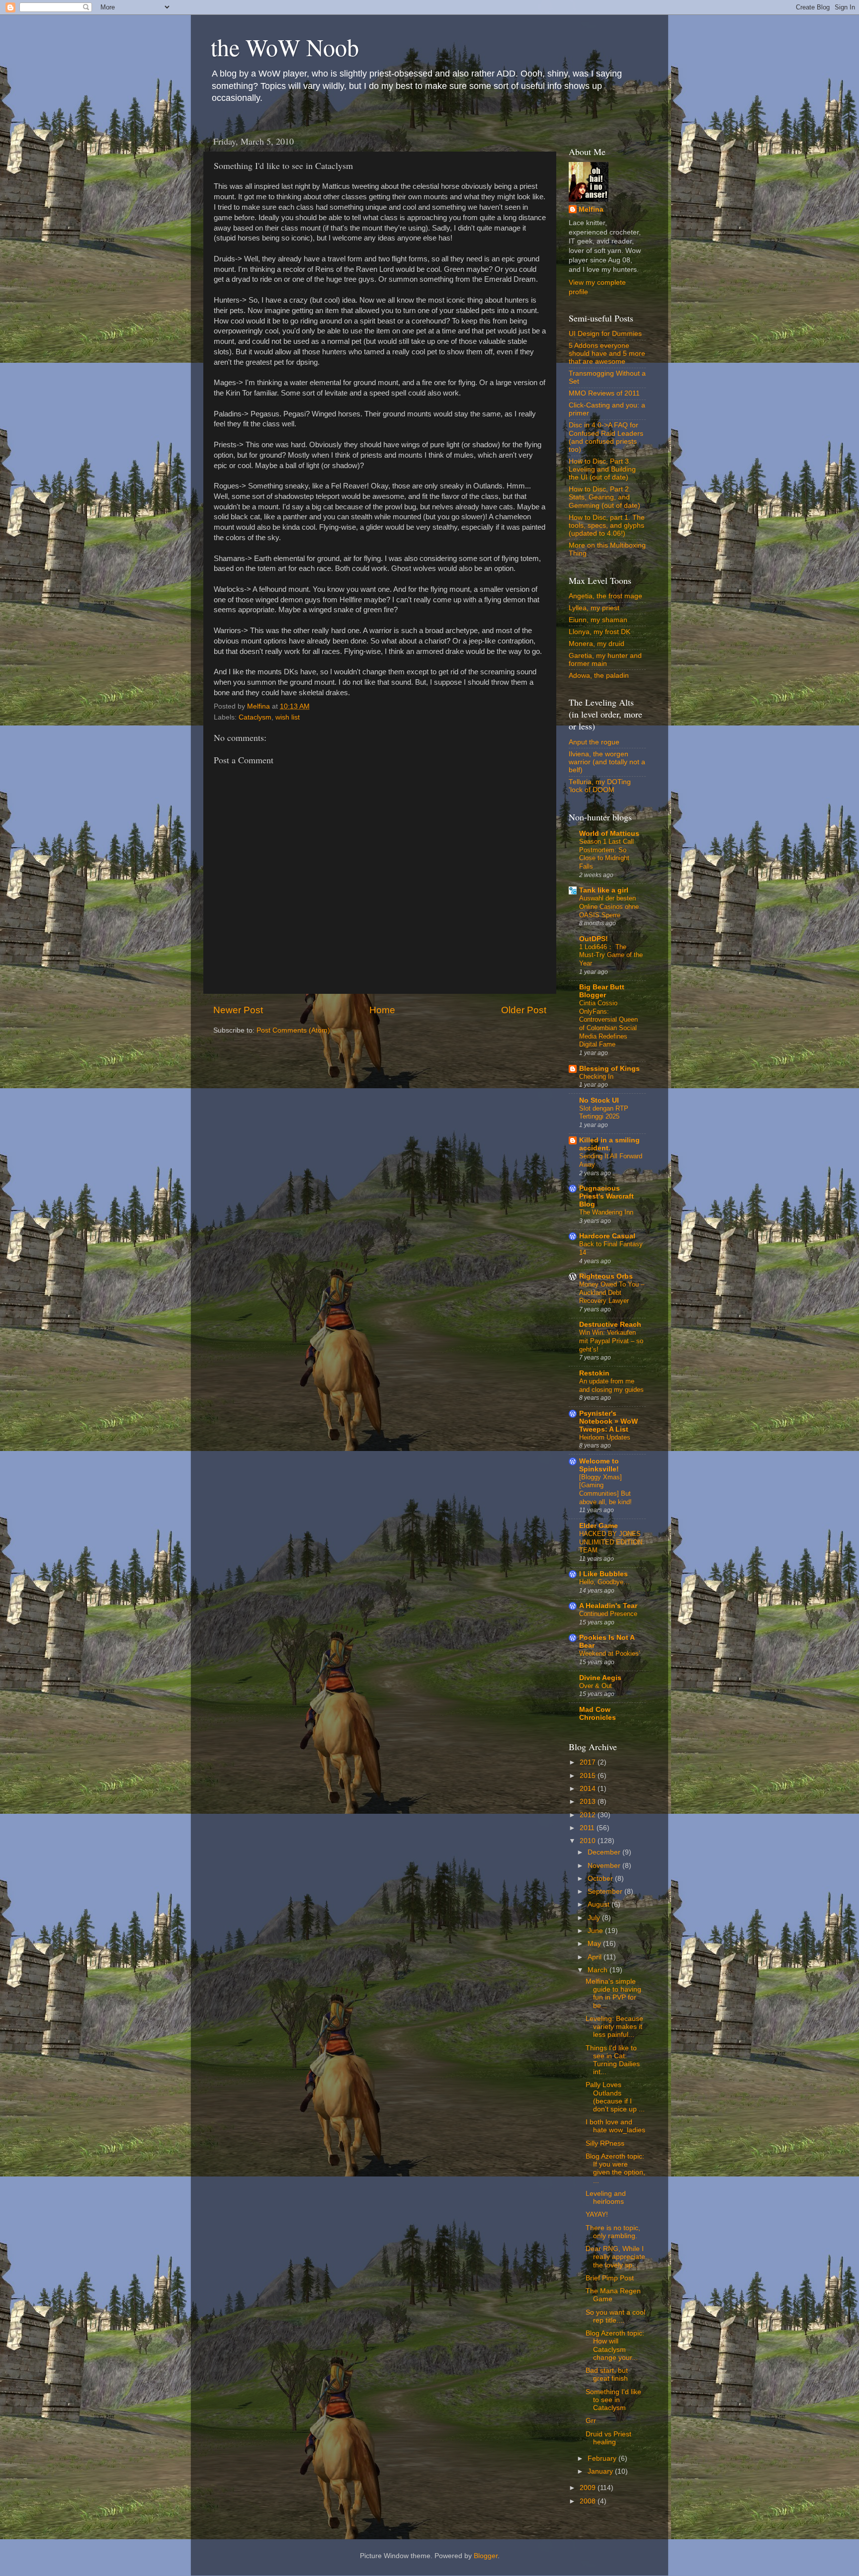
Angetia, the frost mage (605, 596)
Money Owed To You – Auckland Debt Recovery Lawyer (612, 1292)
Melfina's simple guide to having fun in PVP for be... (613, 1994)
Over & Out (596, 1686)
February (603, 2458)
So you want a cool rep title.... (615, 2316)
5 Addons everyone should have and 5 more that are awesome (607, 354)
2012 (589, 1815)
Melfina (591, 209)
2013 (589, 1802)
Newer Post (238, 1010)
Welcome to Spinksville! (599, 1465)
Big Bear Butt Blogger (602, 991)
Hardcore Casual (607, 1236)
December (605, 1852)
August (600, 1904)
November (605, 1866)
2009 (589, 2488)
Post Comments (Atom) (293, 1030)
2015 (589, 1776)
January (601, 2471)
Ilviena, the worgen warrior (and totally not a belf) (607, 762)
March (599, 1970)
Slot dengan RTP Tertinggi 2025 (604, 1113)
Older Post (524, 1010)
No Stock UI (599, 1100)
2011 (588, 1828)
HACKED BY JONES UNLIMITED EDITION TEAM (611, 1542)
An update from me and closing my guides (611, 1385)
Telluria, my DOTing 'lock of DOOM (600, 786)
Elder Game (599, 1526)
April (596, 1957)
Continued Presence (608, 1614)
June (596, 1931)
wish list (288, 717)
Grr (591, 2421)
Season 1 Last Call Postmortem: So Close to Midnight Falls (606, 854)
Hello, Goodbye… (604, 1582)
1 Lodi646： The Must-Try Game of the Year (611, 955)
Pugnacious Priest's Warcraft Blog (606, 1196)
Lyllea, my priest (594, 608)
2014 (589, 1789)
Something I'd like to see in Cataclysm (613, 2400)
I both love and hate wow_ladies (615, 2126)
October (601, 1879)
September (606, 1892)
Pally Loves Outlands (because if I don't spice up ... (615, 2097)
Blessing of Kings (609, 1069)
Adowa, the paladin (599, 676)
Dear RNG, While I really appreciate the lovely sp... (615, 2257)
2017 (589, 1762)
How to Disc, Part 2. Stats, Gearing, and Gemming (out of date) (604, 497)
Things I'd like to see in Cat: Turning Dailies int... (613, 2060)
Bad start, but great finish (607, 2375)
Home (382, 1010)
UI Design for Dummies (605, 334)
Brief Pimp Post (610, 2278)
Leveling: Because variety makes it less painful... (614, 2027)
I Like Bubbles (603, 1574)
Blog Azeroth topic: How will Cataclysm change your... (615, 2345)
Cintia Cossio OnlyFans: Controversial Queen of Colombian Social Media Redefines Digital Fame (608, 1024)
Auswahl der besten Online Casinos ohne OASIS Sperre (609, 906)
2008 (589, 2501)
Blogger (486, 2556)
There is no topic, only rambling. (613, 2232)
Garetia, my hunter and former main (605, 660)
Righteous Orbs (606, 1276)
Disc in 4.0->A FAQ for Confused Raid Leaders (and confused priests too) (606, 437)
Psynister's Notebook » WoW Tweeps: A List (608, 1421)
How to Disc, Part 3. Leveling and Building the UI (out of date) (602, 469)
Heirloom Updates (605, 1437)
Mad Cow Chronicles (598, 1714)
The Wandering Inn (606, 1212)
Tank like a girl (604, 890)
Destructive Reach (610, 1325)
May (595, 1944)
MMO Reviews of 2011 (604, 393)
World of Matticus (609, 834)
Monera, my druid (597, 644)
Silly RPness (605, 2143)
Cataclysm (255, 717)
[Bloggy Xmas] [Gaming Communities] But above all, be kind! (605, 1489)
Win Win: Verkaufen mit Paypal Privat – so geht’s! (611, 1341)
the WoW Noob (285, 47)
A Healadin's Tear (608, 1606)
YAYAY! (597, 2214)
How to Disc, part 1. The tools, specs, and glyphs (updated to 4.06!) (607, 525)
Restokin (594, 1373)
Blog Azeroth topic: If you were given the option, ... (615, 2169)
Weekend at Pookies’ (610, 1653)
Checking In (596, 1077)
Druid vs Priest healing (608, 2438)
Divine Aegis (600, 1678)
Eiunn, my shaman (598, 620)
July (595, 1918)
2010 (589, 1841)
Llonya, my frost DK (600, 632)
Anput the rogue (594, 742)
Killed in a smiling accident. (609, 1144)
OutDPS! (594, 939)
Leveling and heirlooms (606, 2198)
